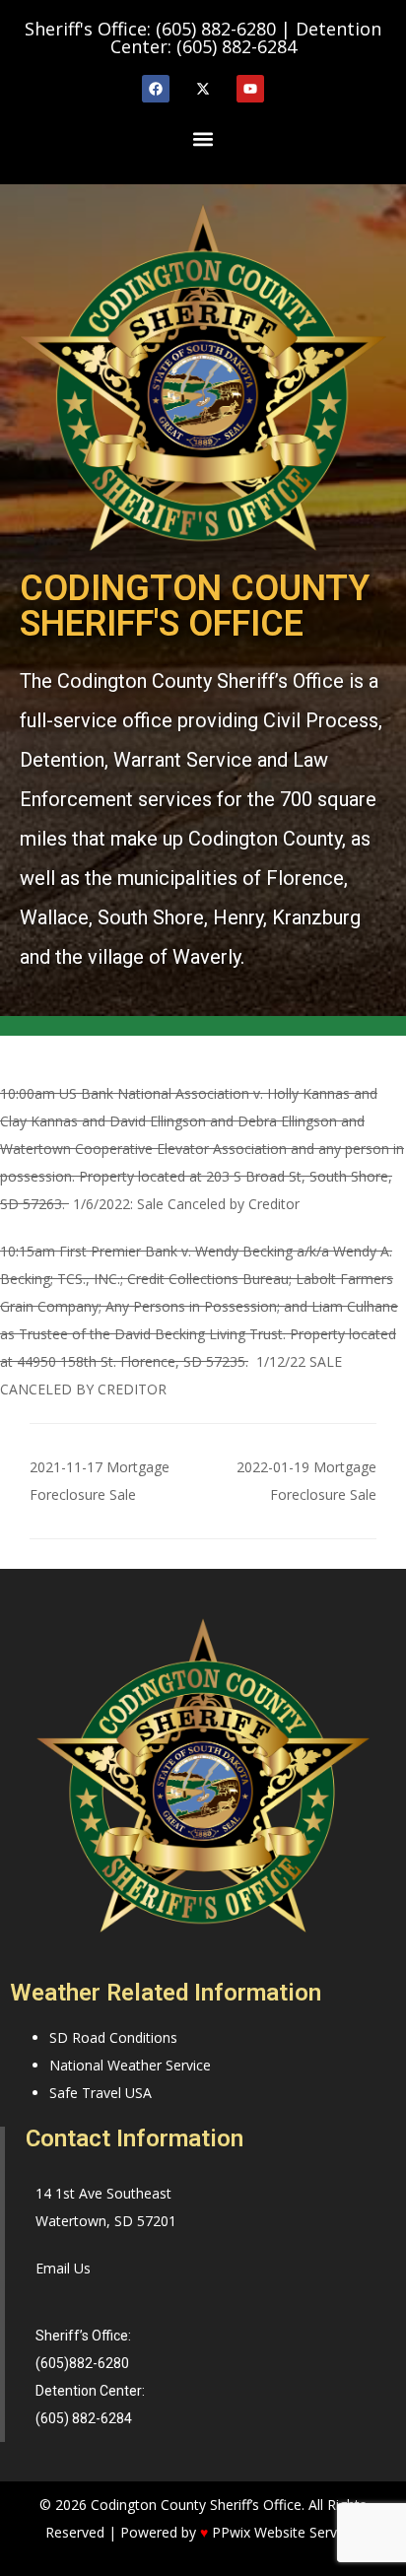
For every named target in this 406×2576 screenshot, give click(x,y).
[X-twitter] (203, 89)
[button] (203, 138)
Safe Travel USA (101, 2093)
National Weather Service (130, 2065)
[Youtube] (250, 89)
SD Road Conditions (113, 2037)
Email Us (63, 2268)
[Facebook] (156, 89)
